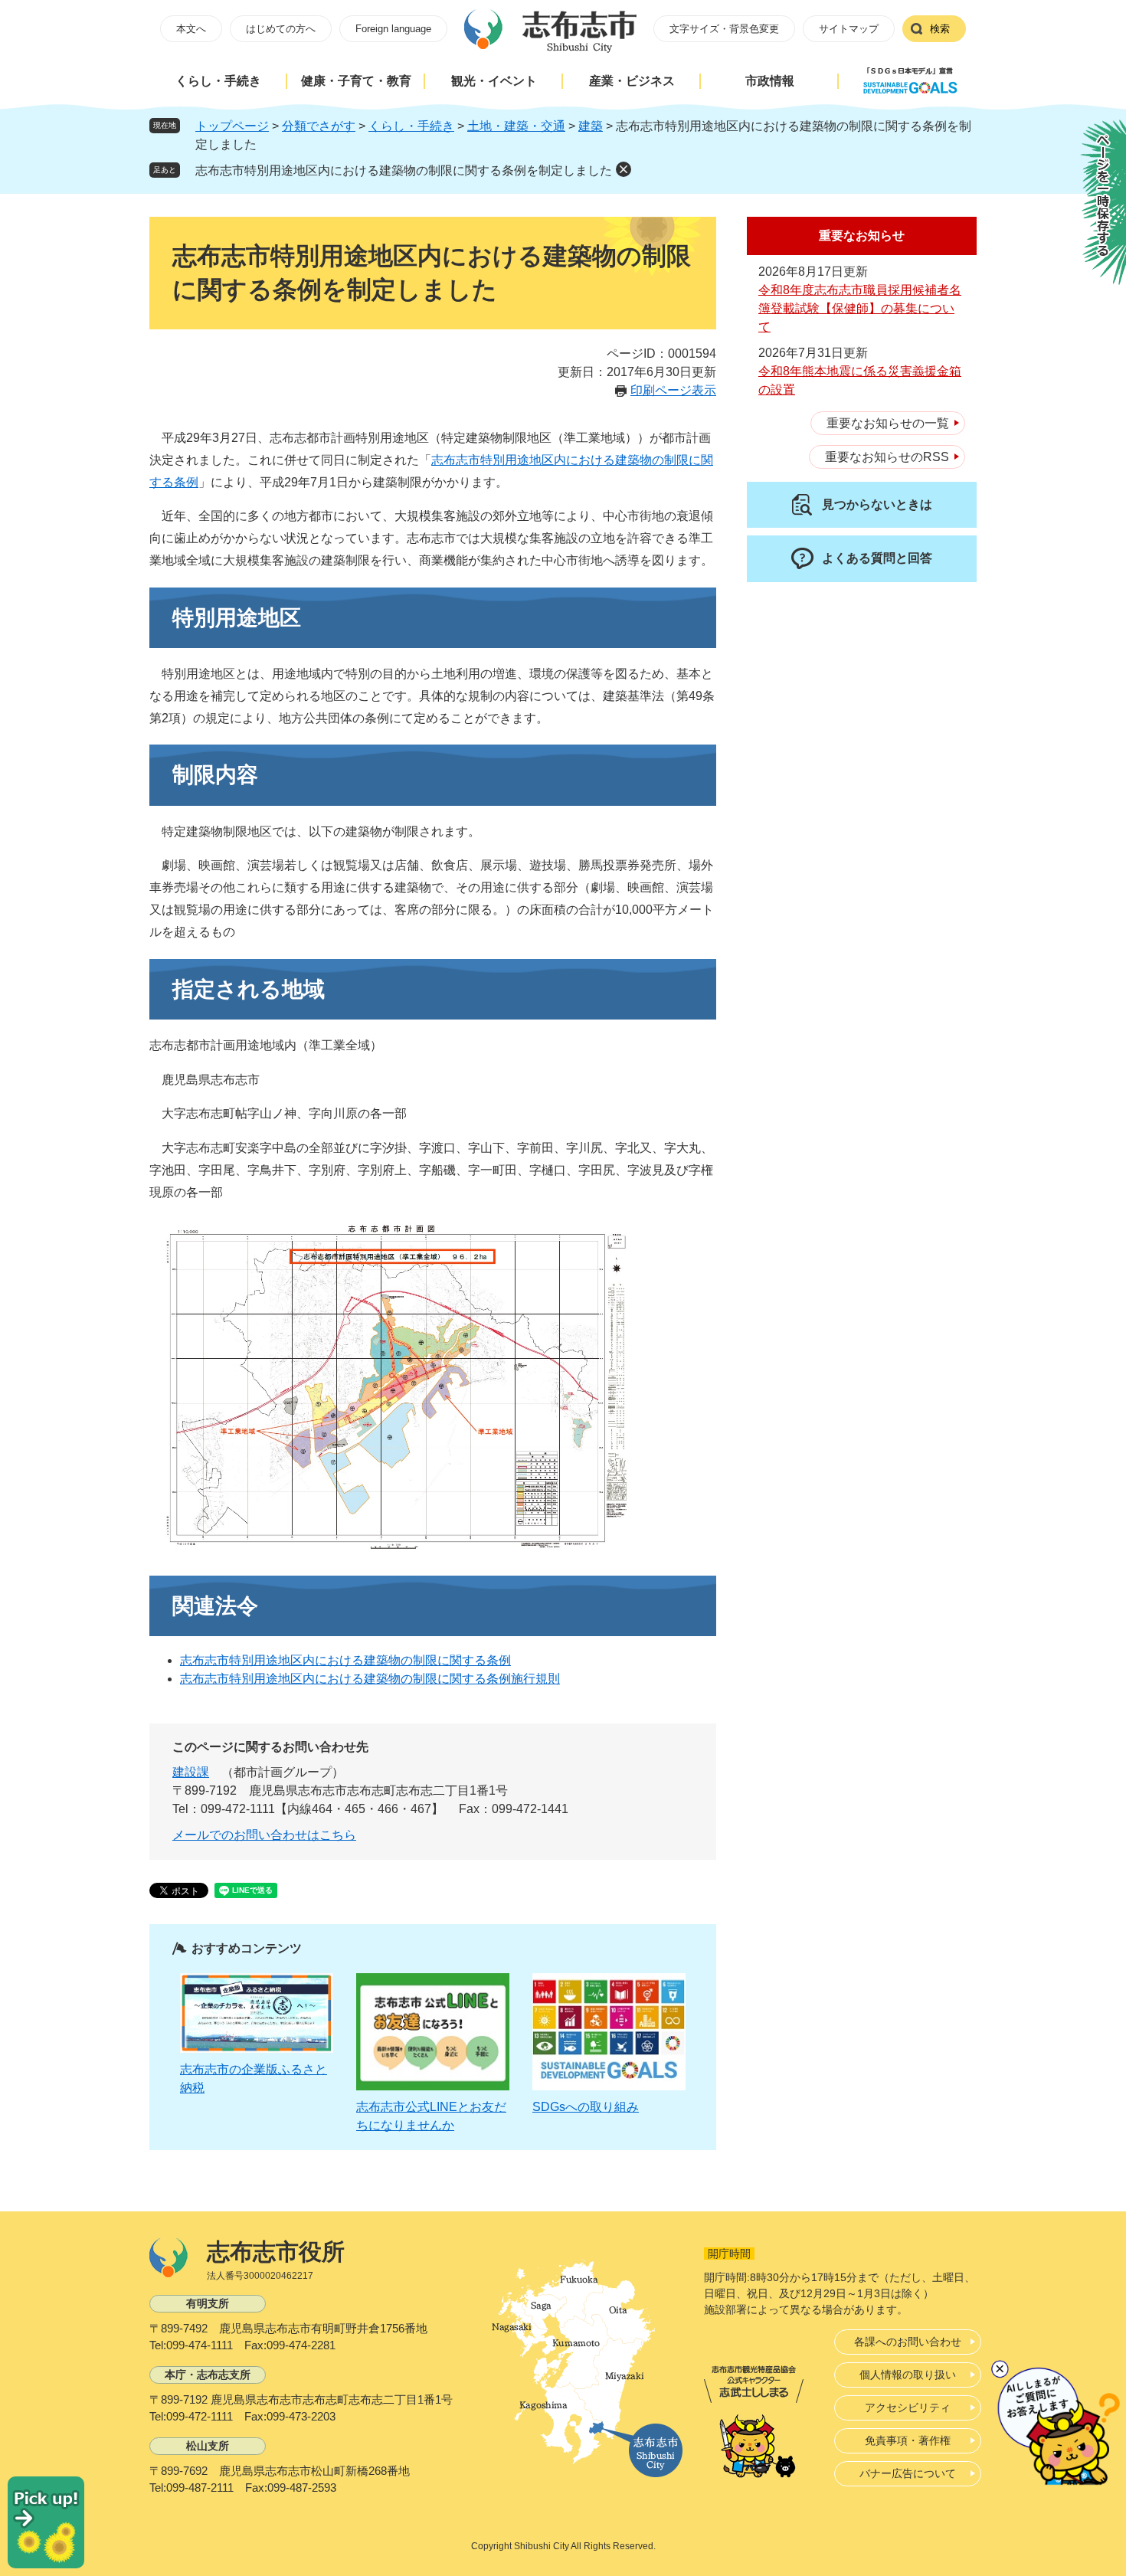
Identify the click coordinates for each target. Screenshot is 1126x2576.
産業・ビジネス (632, 81)
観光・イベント (494, 81)
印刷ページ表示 (673, 390)
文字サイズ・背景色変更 (724, 29)
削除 (624, 169)
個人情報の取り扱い (908, 2375)
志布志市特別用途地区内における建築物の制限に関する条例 (345, 1660)
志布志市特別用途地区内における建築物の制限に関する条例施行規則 (370, 1679)
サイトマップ (849, 29)
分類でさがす (319, 126)
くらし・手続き (218, 81)
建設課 (191, 1772)
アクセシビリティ (908, 2407)
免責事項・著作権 (908, 2440)
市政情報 (770, 81)
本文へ (191, 29)
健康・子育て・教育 (356, 81)
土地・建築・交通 (516, 126)
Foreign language (393, 29)
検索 (940, 29)
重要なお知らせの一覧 (888, 423)
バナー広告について (908, 2473)
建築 (591, 126)
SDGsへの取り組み (586, 2107)
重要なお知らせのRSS (887, 457)
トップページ (232, 126)
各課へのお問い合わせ (908, 2342)
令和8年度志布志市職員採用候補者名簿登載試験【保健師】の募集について (860, 308)
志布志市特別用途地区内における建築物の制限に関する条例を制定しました (404, 170)
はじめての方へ (281, 29)
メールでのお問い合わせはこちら (264, 1835)
